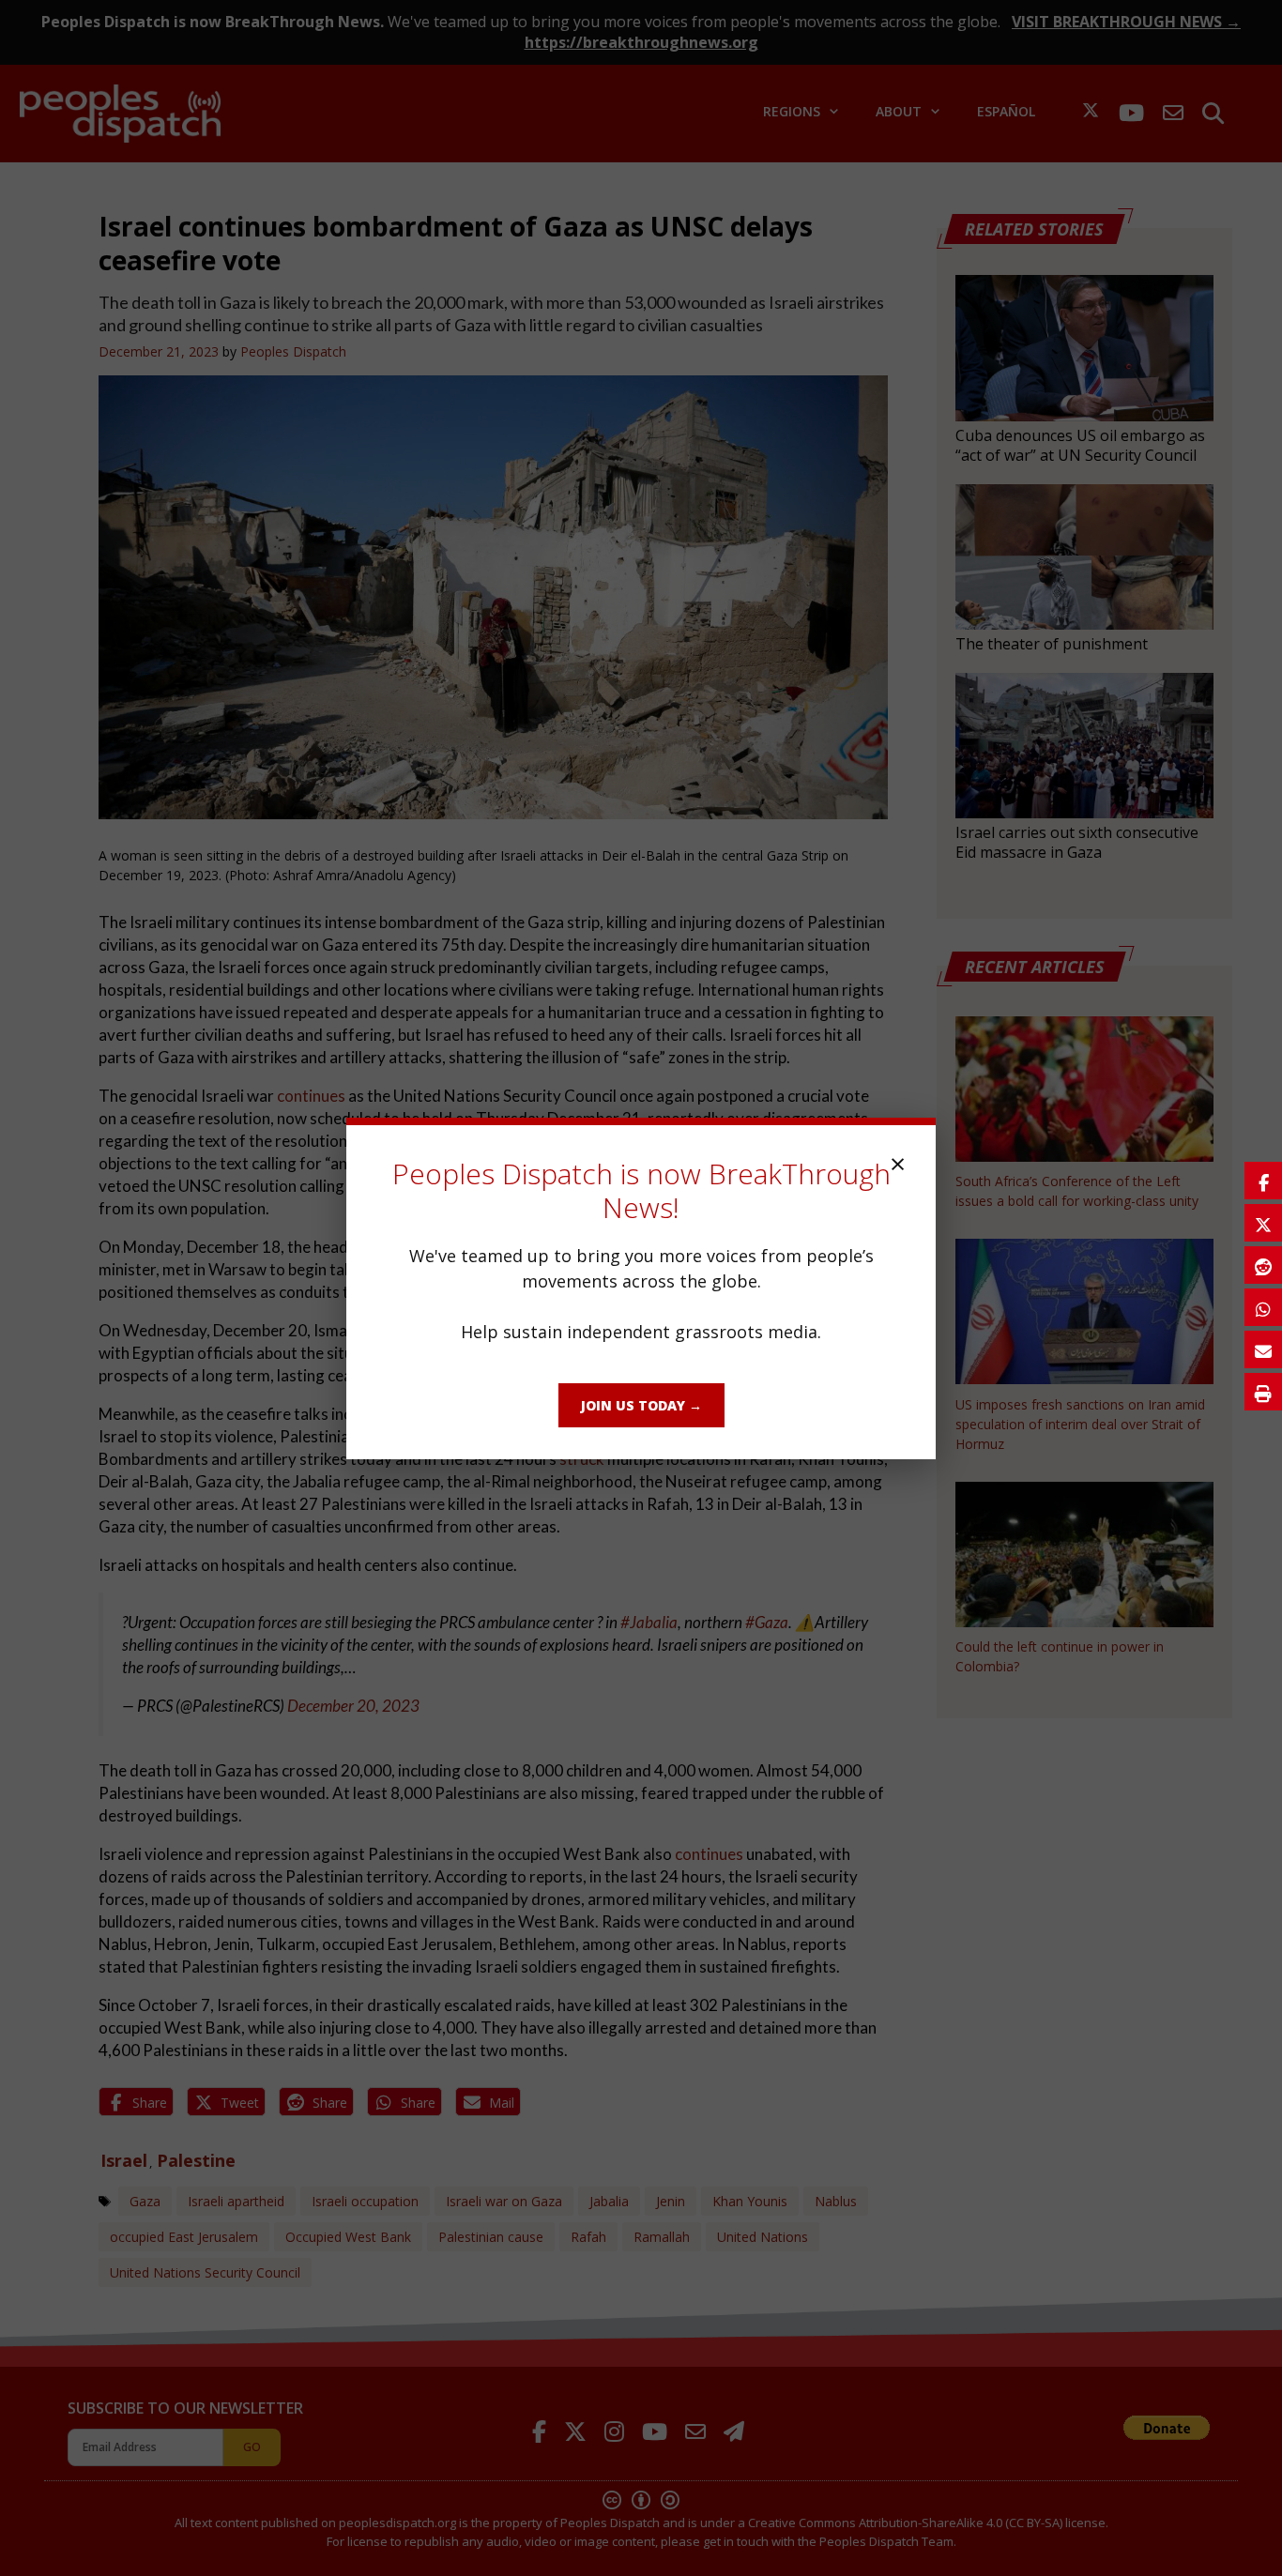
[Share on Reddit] (1263, 1265)
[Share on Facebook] (1263, 1181)
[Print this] (1263, 1392)
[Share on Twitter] (1263, 1223)
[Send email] (1263, 1349)
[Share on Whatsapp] (1263, 1307)
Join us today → (641, 1405)
